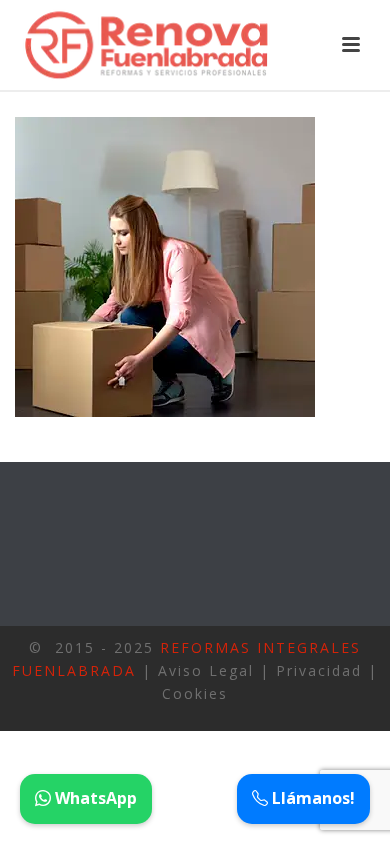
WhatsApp (94, 798)
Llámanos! (311, 798)
